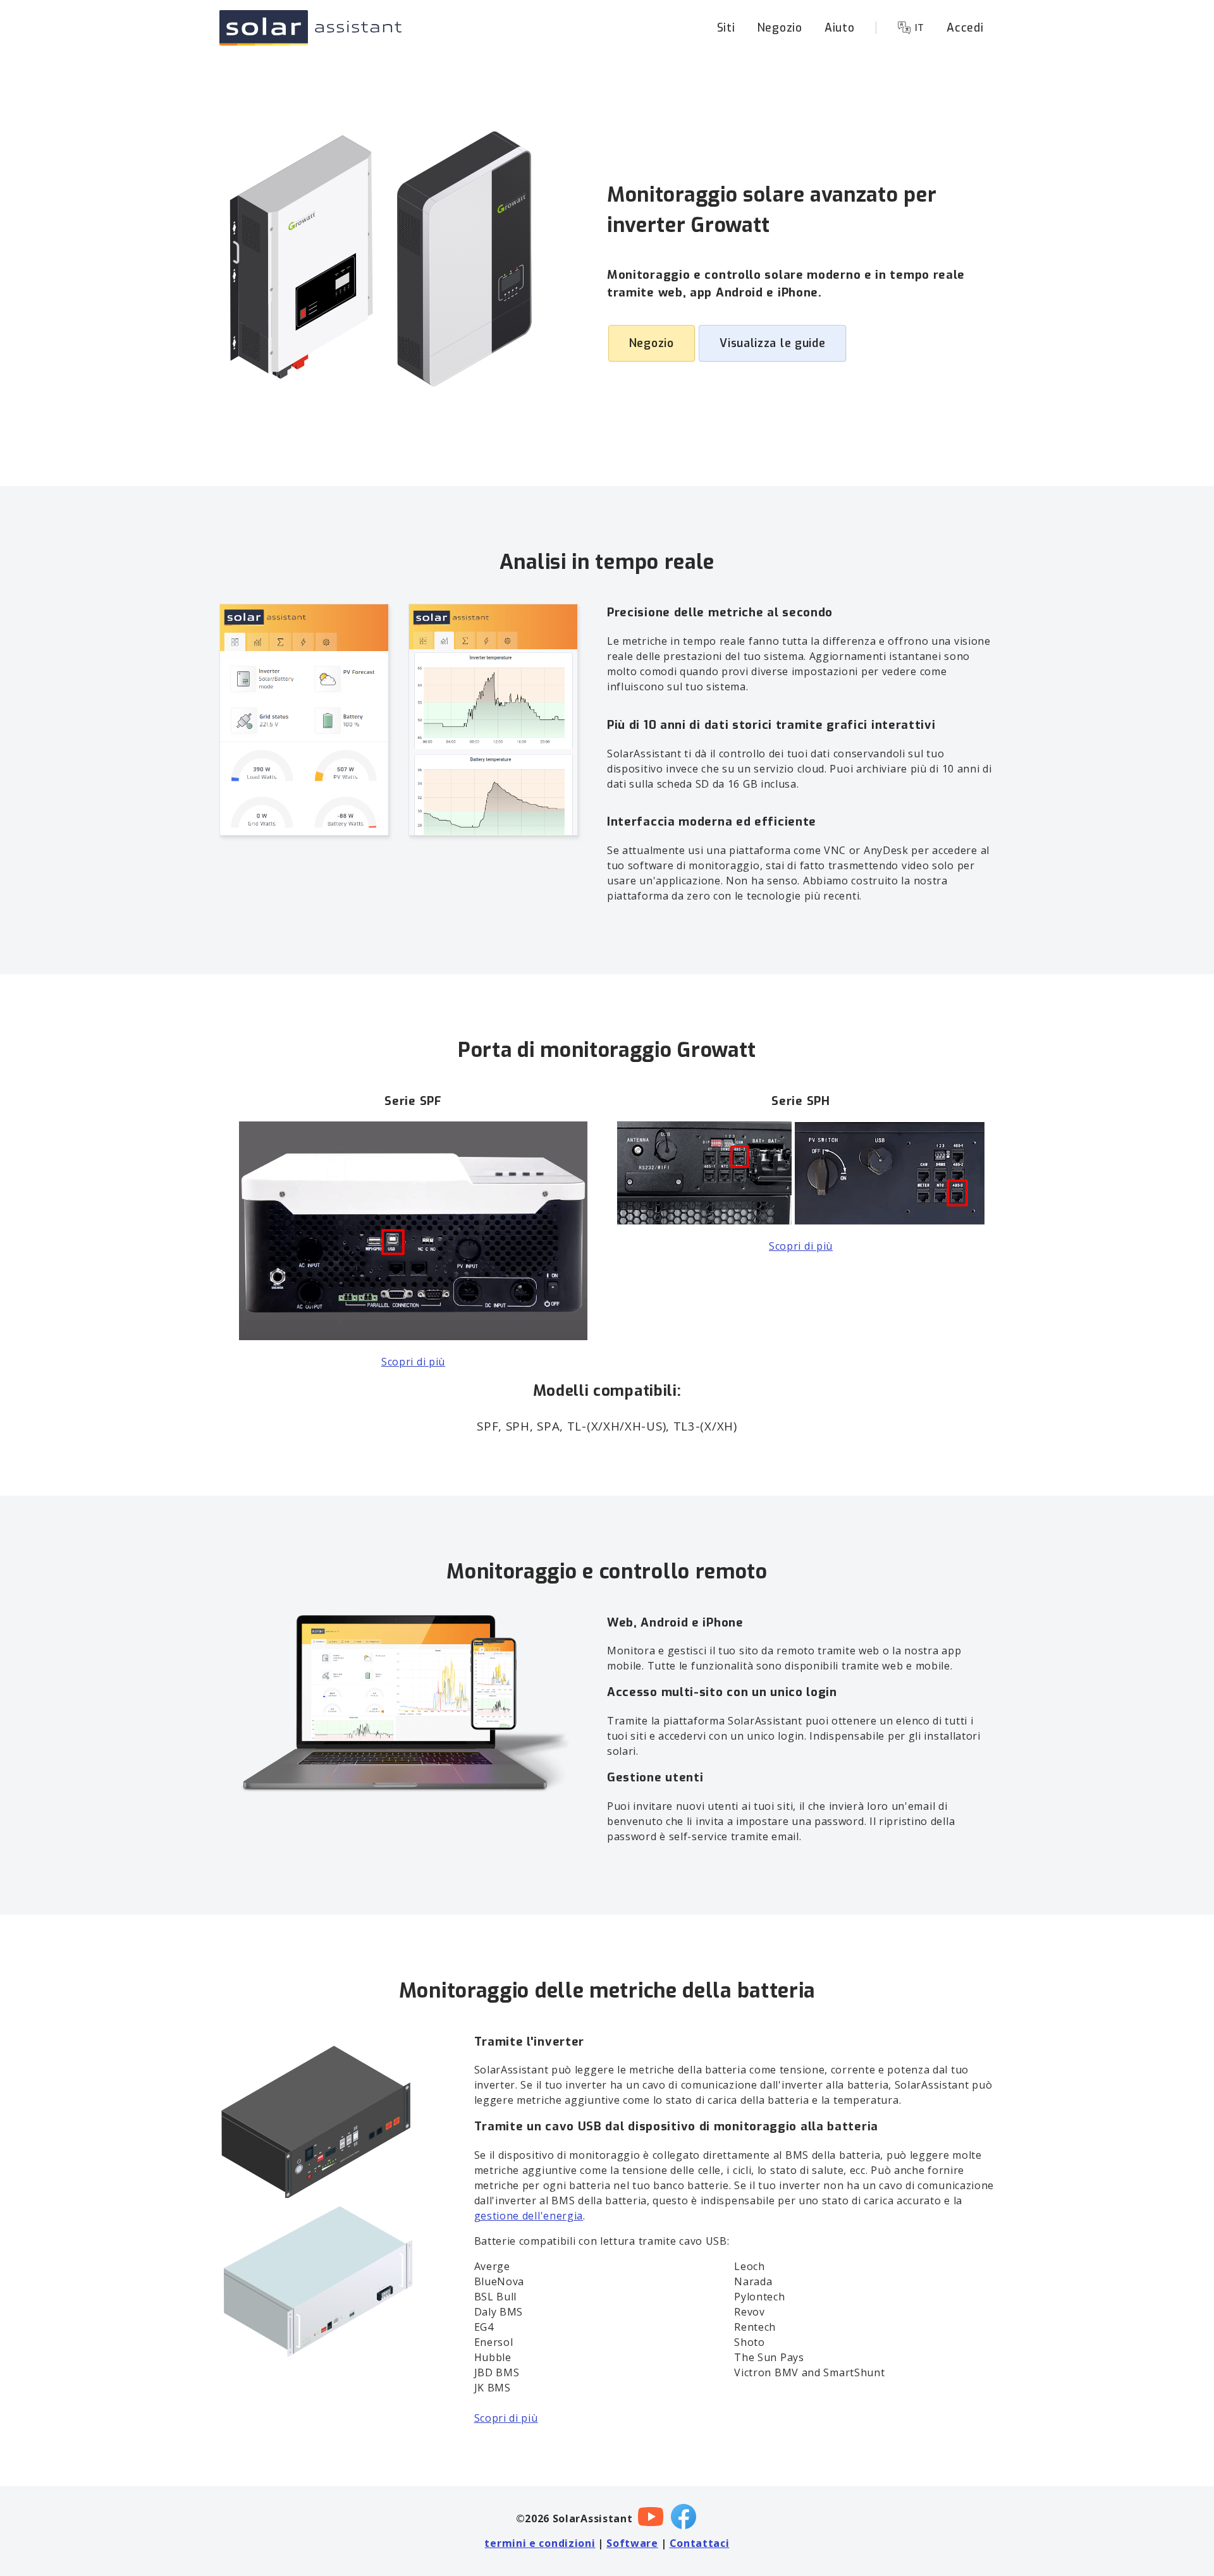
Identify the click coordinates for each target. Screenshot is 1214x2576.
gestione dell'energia (529, 2216)
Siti (726, 28)
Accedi (965, 28)
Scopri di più (413, 1362)
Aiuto (840, 28)
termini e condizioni (540, 2543)
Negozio (780, 28)
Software (632, 2543)
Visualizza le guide (772, 343)
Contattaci (700, 2543)
